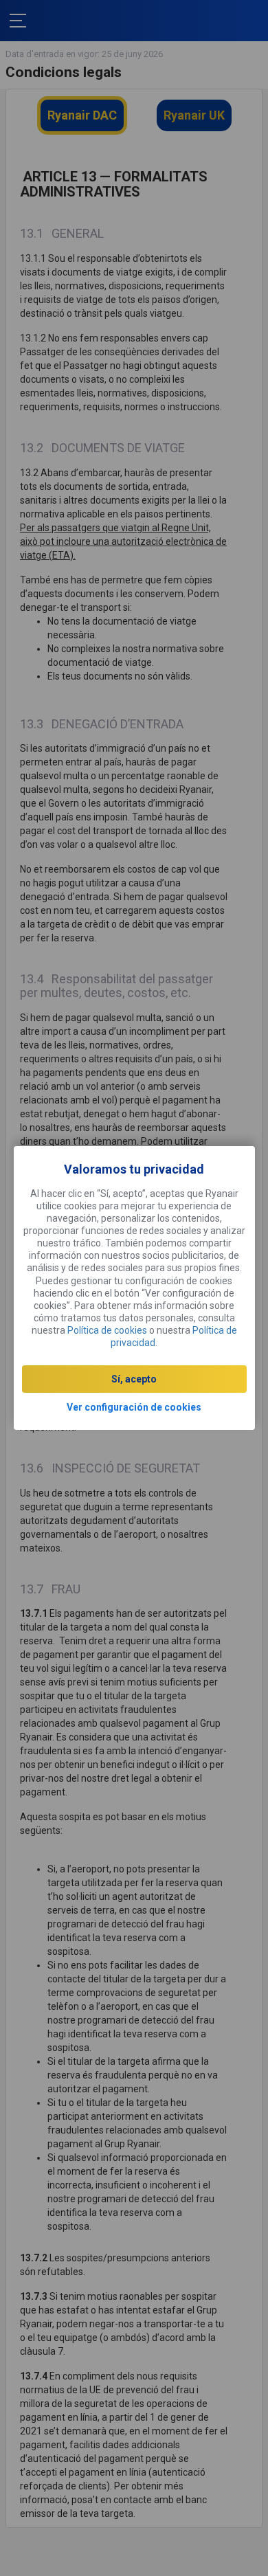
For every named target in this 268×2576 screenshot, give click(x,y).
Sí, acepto (134, 1379)
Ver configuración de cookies (134, 1407)
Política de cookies (107, 1330)
